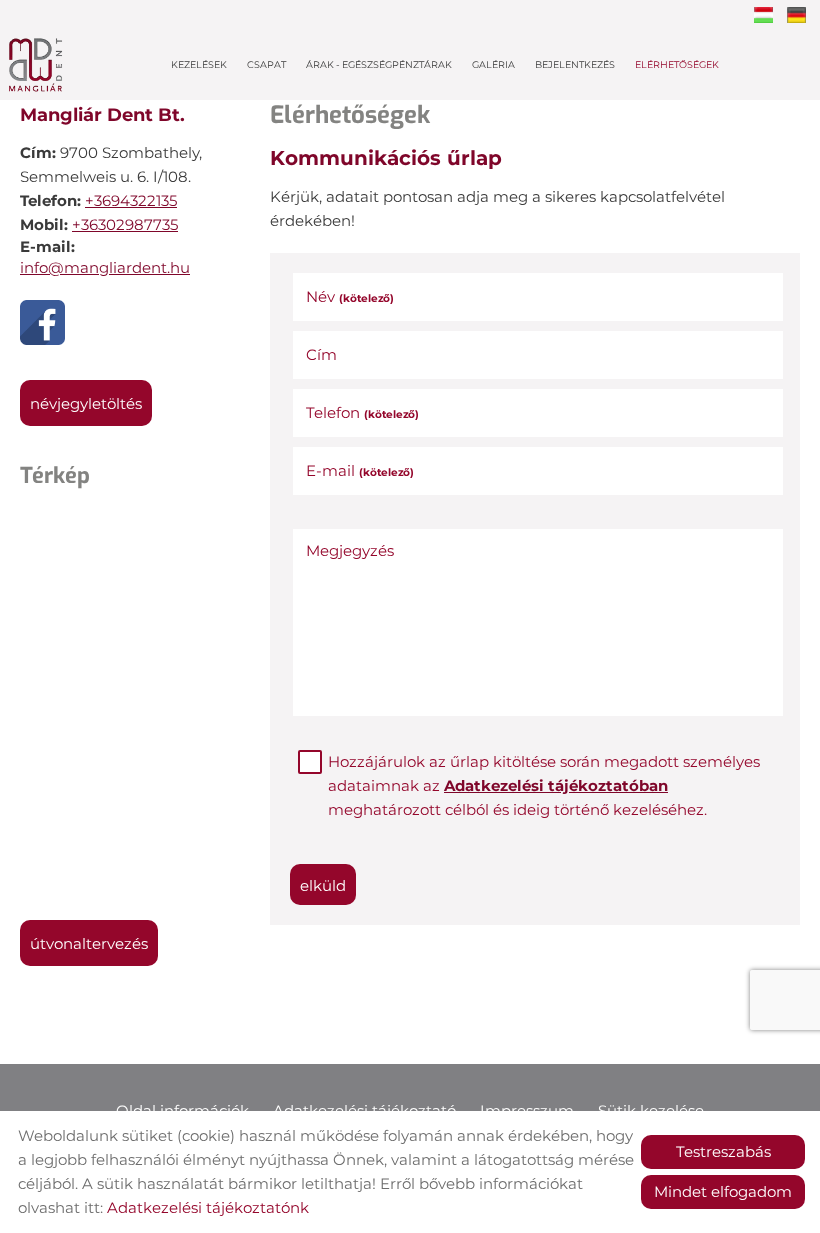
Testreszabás (723, 1151)
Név (350, 296)
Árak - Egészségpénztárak (379, 64)
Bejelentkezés (575, 64)
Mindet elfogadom (723, 1191)
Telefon (362, 412)
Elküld (323, 885)
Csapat (266, 64)
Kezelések (199, 64)
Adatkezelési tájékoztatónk (208, 1207)
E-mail (360, 470)
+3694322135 (131, 200)
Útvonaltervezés (89, 943)
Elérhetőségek (677, 64)
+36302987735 (125, 224)
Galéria (493, 64)
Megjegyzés (350, 550)
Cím (321, 354)
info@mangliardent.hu (105, 267)
